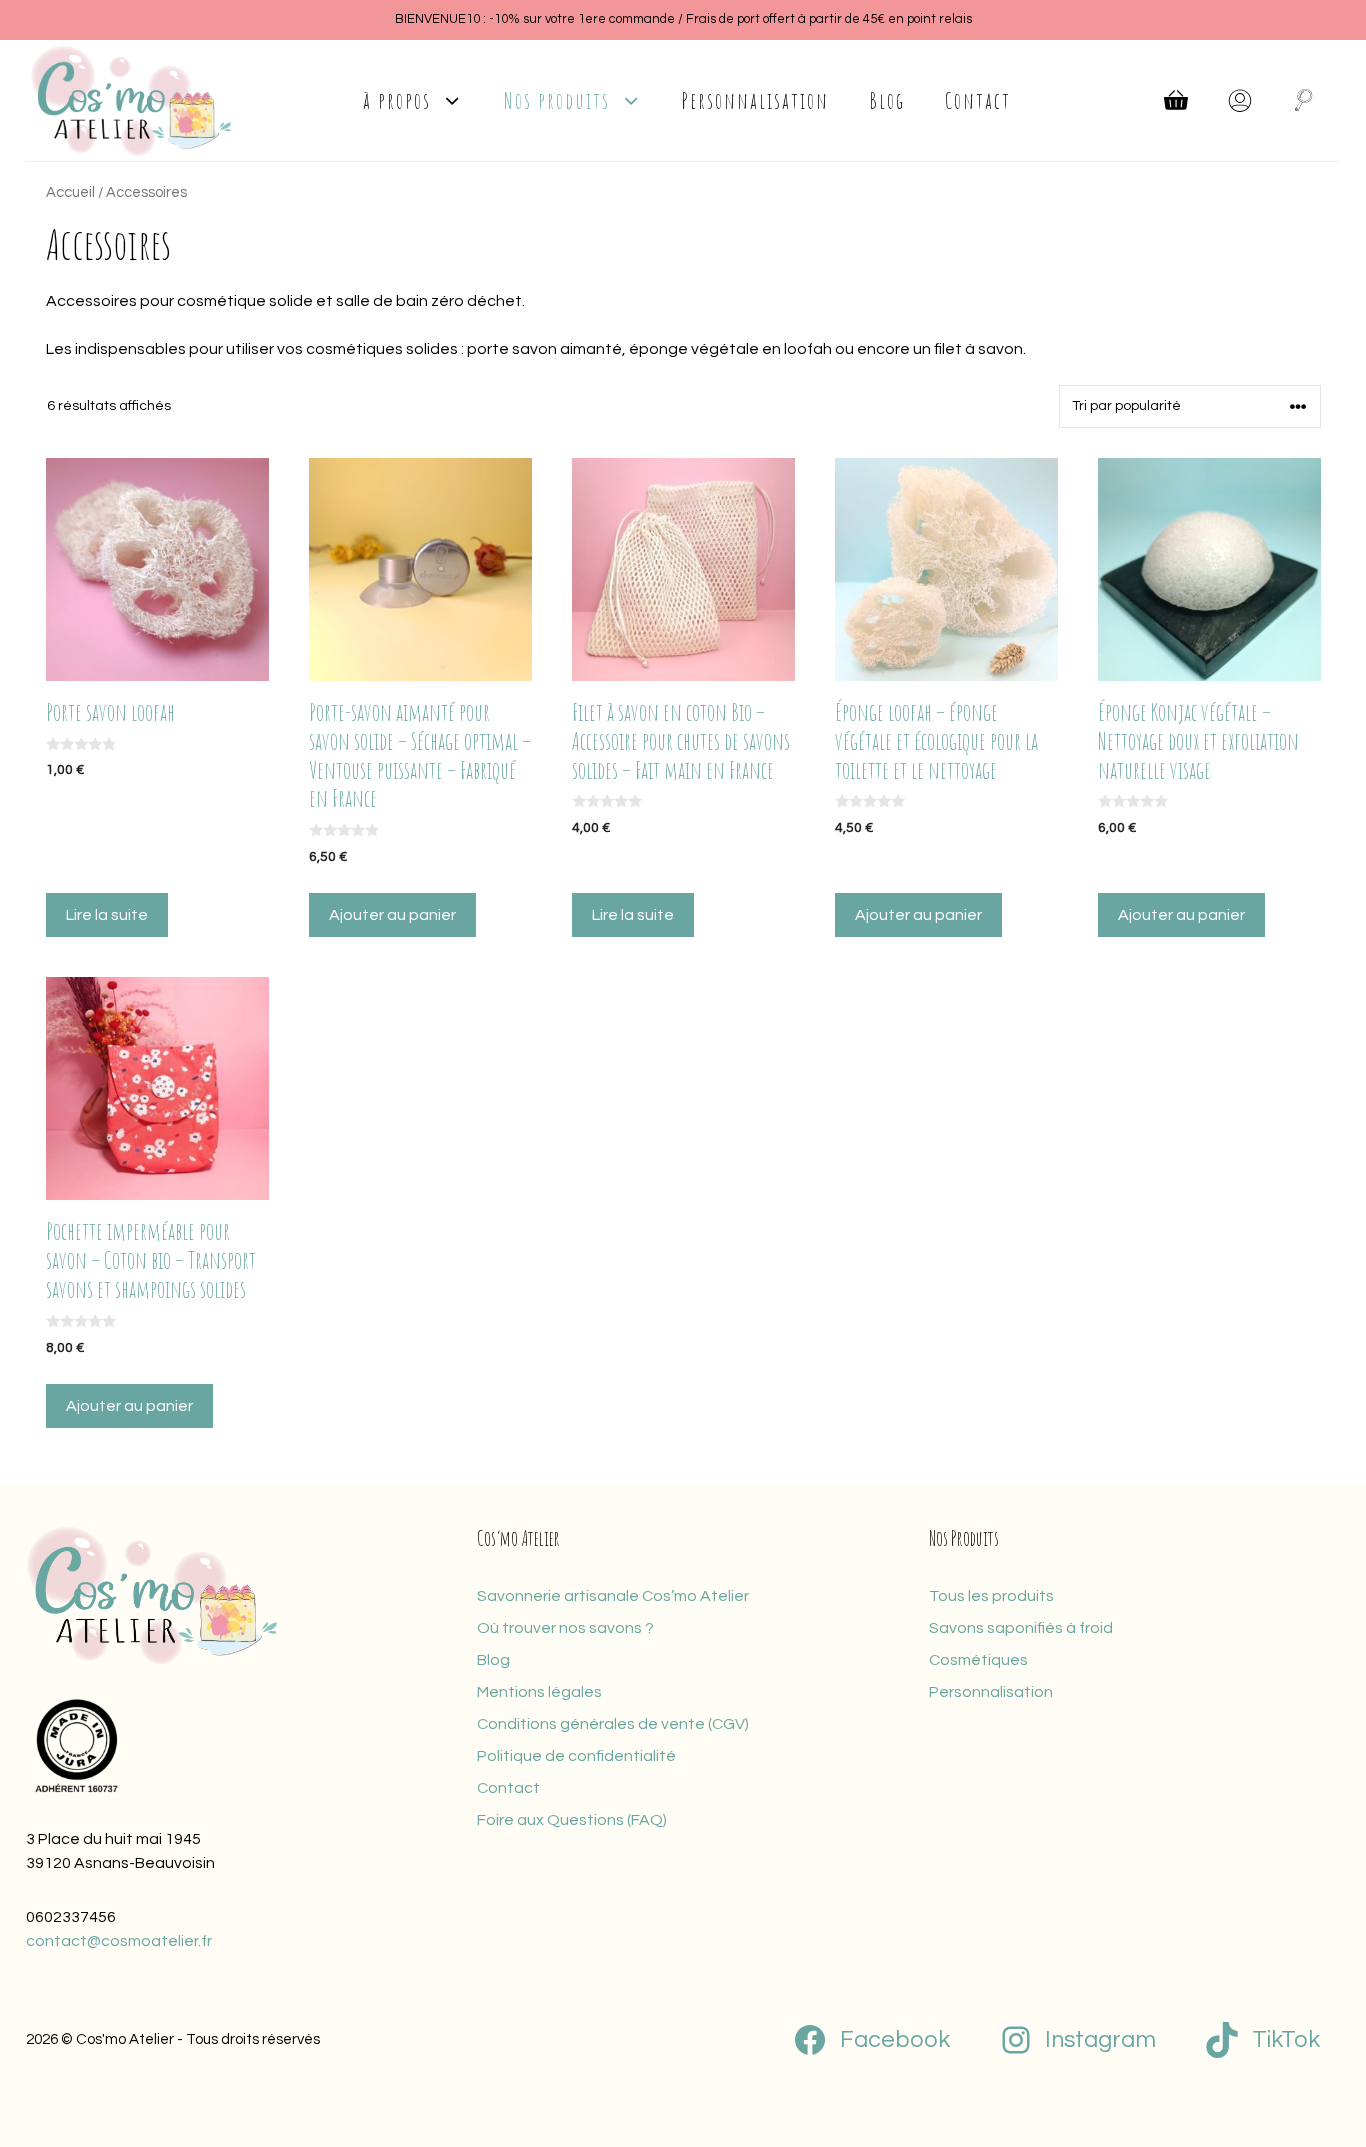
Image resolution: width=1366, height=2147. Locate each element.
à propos (397, 100)
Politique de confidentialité (576, 1756)
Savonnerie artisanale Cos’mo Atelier (613, 1596)
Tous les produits (991, 1596)
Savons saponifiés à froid (1021, 1628)
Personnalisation (755, 100)
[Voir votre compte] (1240, 100)
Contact (978, 100)
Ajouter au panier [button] (392, 915)
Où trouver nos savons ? (565, 1628)
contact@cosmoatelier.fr (119, 1941)
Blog (887, 100)
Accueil (70, 192)
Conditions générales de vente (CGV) (613, 1724)
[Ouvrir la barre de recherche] (1304, 100)
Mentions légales (539, 1692)
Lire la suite (107, 915)
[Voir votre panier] (1176, 100)
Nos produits (557, 100)
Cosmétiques (978, 1660)
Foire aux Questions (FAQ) (572, 1820)
